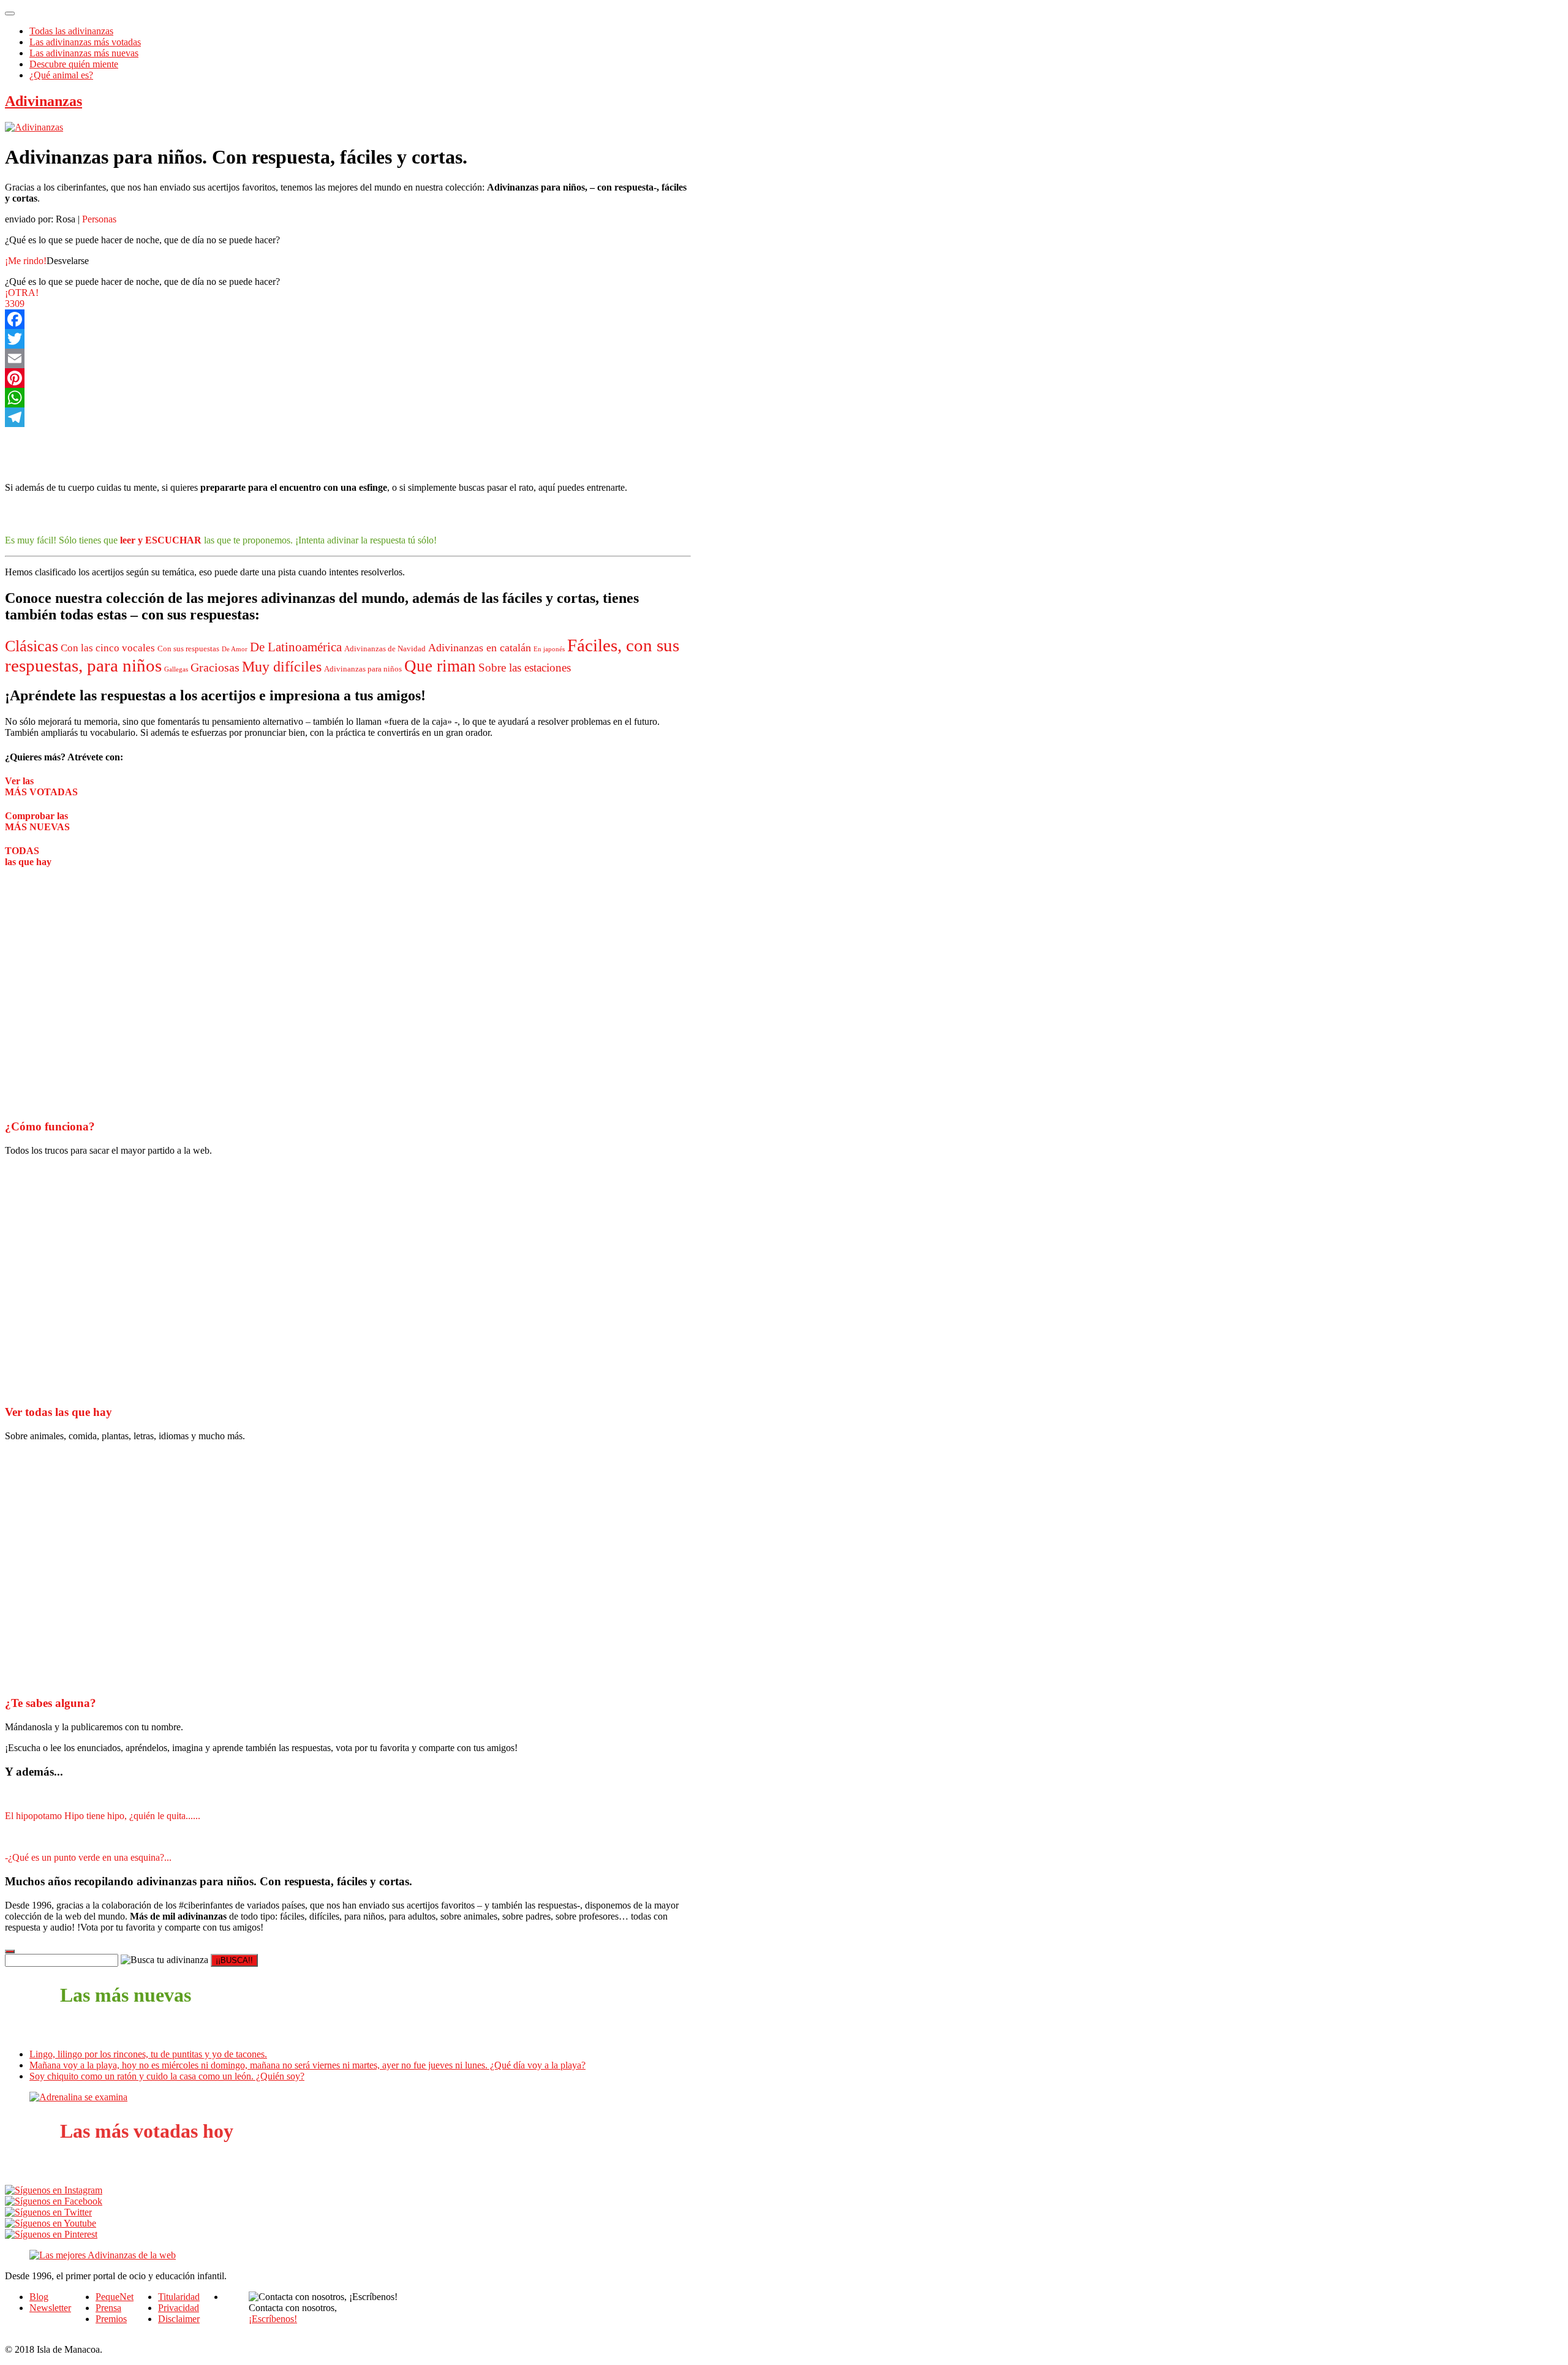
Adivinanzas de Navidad (385, 649)
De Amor (235, 649)
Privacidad (179, 2308)
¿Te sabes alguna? (51, 1703)
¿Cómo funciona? (50, 1126)
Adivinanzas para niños (363, 669)
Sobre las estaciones (525, 668)
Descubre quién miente (74, 64)
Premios (111, 2319)
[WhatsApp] (348, 398)
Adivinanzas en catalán (480, 648)
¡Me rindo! (26, 261)
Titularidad (179, 2297)
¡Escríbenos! (273, 2319)
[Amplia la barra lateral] (10, 1951)
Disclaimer (179, 2319)
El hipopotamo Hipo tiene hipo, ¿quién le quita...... (103, 1816)
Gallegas (176, 669)
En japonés (549, 649)
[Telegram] (348, 417)
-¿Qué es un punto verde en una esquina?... (88, 1857)
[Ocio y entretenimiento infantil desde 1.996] (103, 2255)
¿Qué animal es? (61, 75)
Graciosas (215, 667)
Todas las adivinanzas (71, 31)
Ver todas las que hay (58, 1412)
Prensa (108, 2308)
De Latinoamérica (296, 647)
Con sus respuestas (188, 649)
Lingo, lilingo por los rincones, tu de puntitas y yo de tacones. (148, 2054)
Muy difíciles (282, 667)
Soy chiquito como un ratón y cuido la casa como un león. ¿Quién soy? (167, 2076)
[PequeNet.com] (34, 127)
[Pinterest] (348, 378)
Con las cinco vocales (108, 648)
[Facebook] (348, 319)
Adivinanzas (43, 101)
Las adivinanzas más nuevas (84, 53)
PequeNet (115, 2297)
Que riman (440, 666)
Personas (99, 219)
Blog (39, 2297)
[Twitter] (348, 339)
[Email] (348, 358)
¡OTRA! (22, 293)
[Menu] (10, 13)
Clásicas (32, 646)
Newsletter (50, 2308)
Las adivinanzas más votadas (85, 42)
